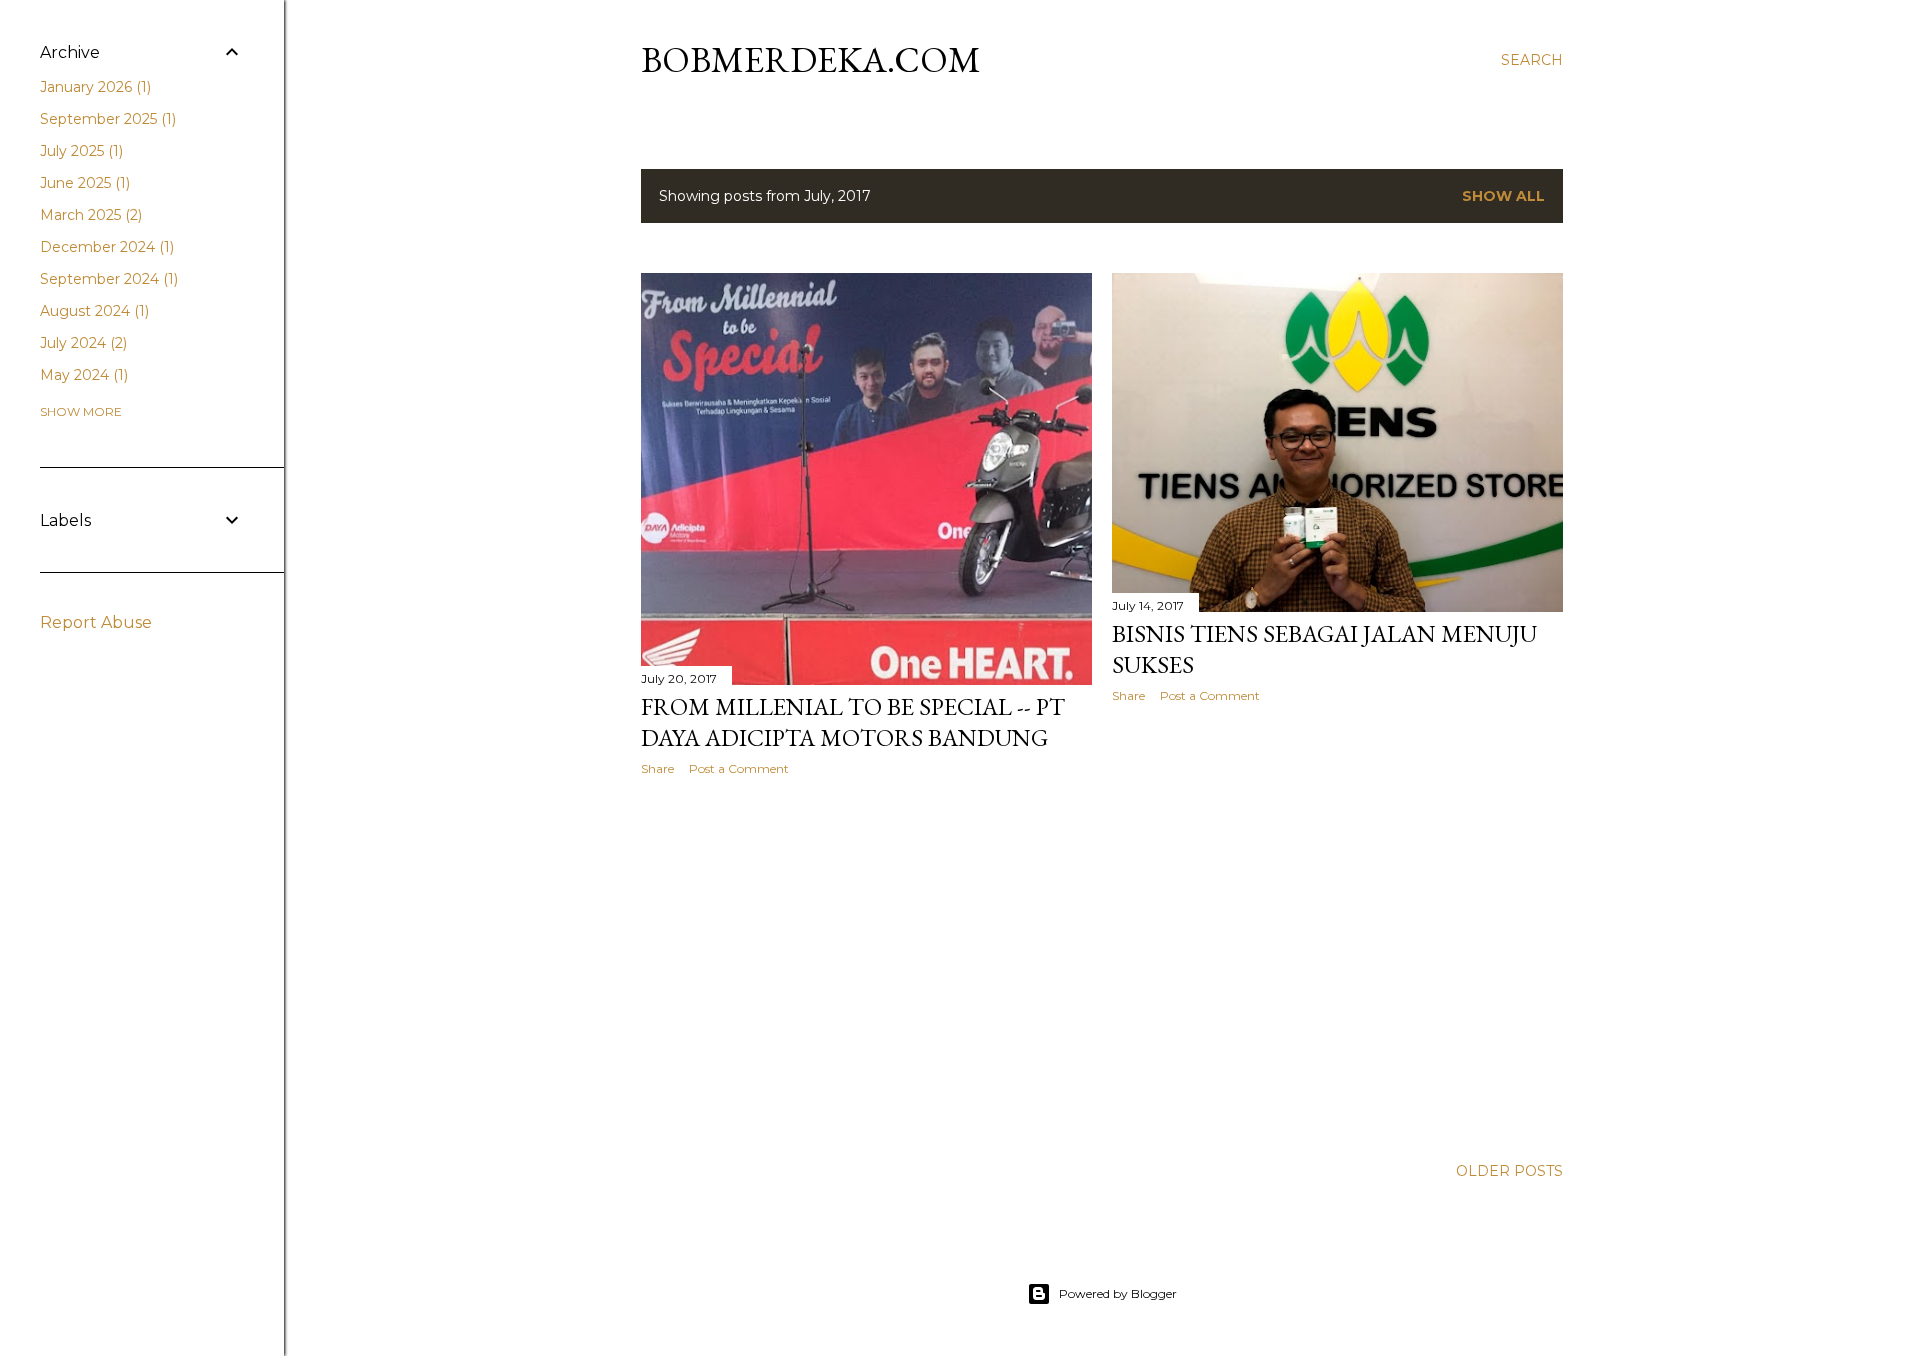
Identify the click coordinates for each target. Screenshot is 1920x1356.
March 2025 (89, 215)
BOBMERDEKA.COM (811, 59)
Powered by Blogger (1118, 1293)
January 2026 (93, 87)
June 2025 (83, 183)
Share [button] (657, 768)
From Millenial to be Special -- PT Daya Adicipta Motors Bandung (853, 722)
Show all (1503, 196)
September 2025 (106, 119)
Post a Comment (739, 768)
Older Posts (1509, 1171)
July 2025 (79, 151)
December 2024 (105, 247)
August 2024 (92, 311)
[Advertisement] (866, 966)
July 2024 (81, 343)
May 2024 (82, 375)
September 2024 (107, 279)
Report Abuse (96, 622)
